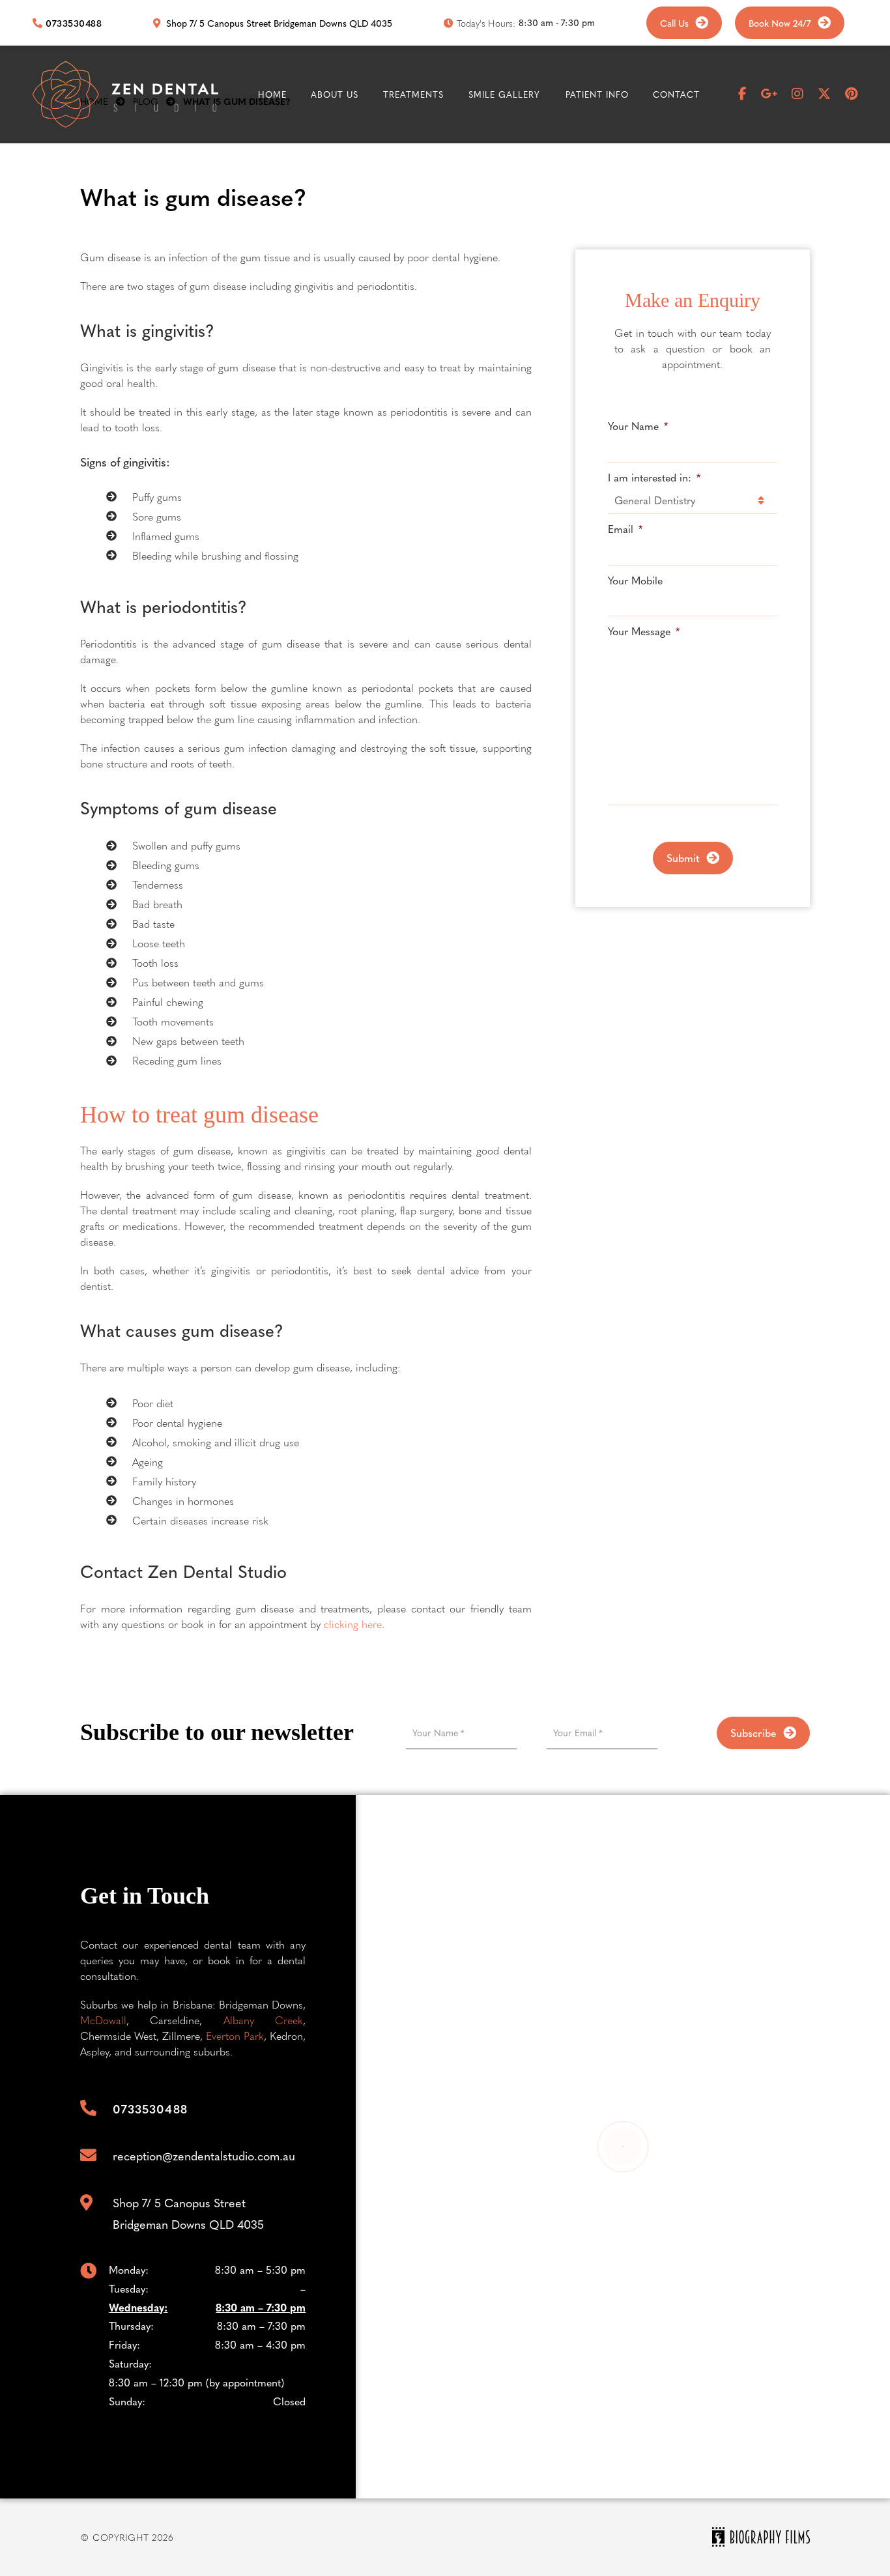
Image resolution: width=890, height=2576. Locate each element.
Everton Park (235, 2036)
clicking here (353, 1624)
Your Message (644, 632)
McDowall (103, 2020)
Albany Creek (263, 2020)
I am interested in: (654, 478)
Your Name (638, 426)
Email (625, 529)
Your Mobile (635, 581)
